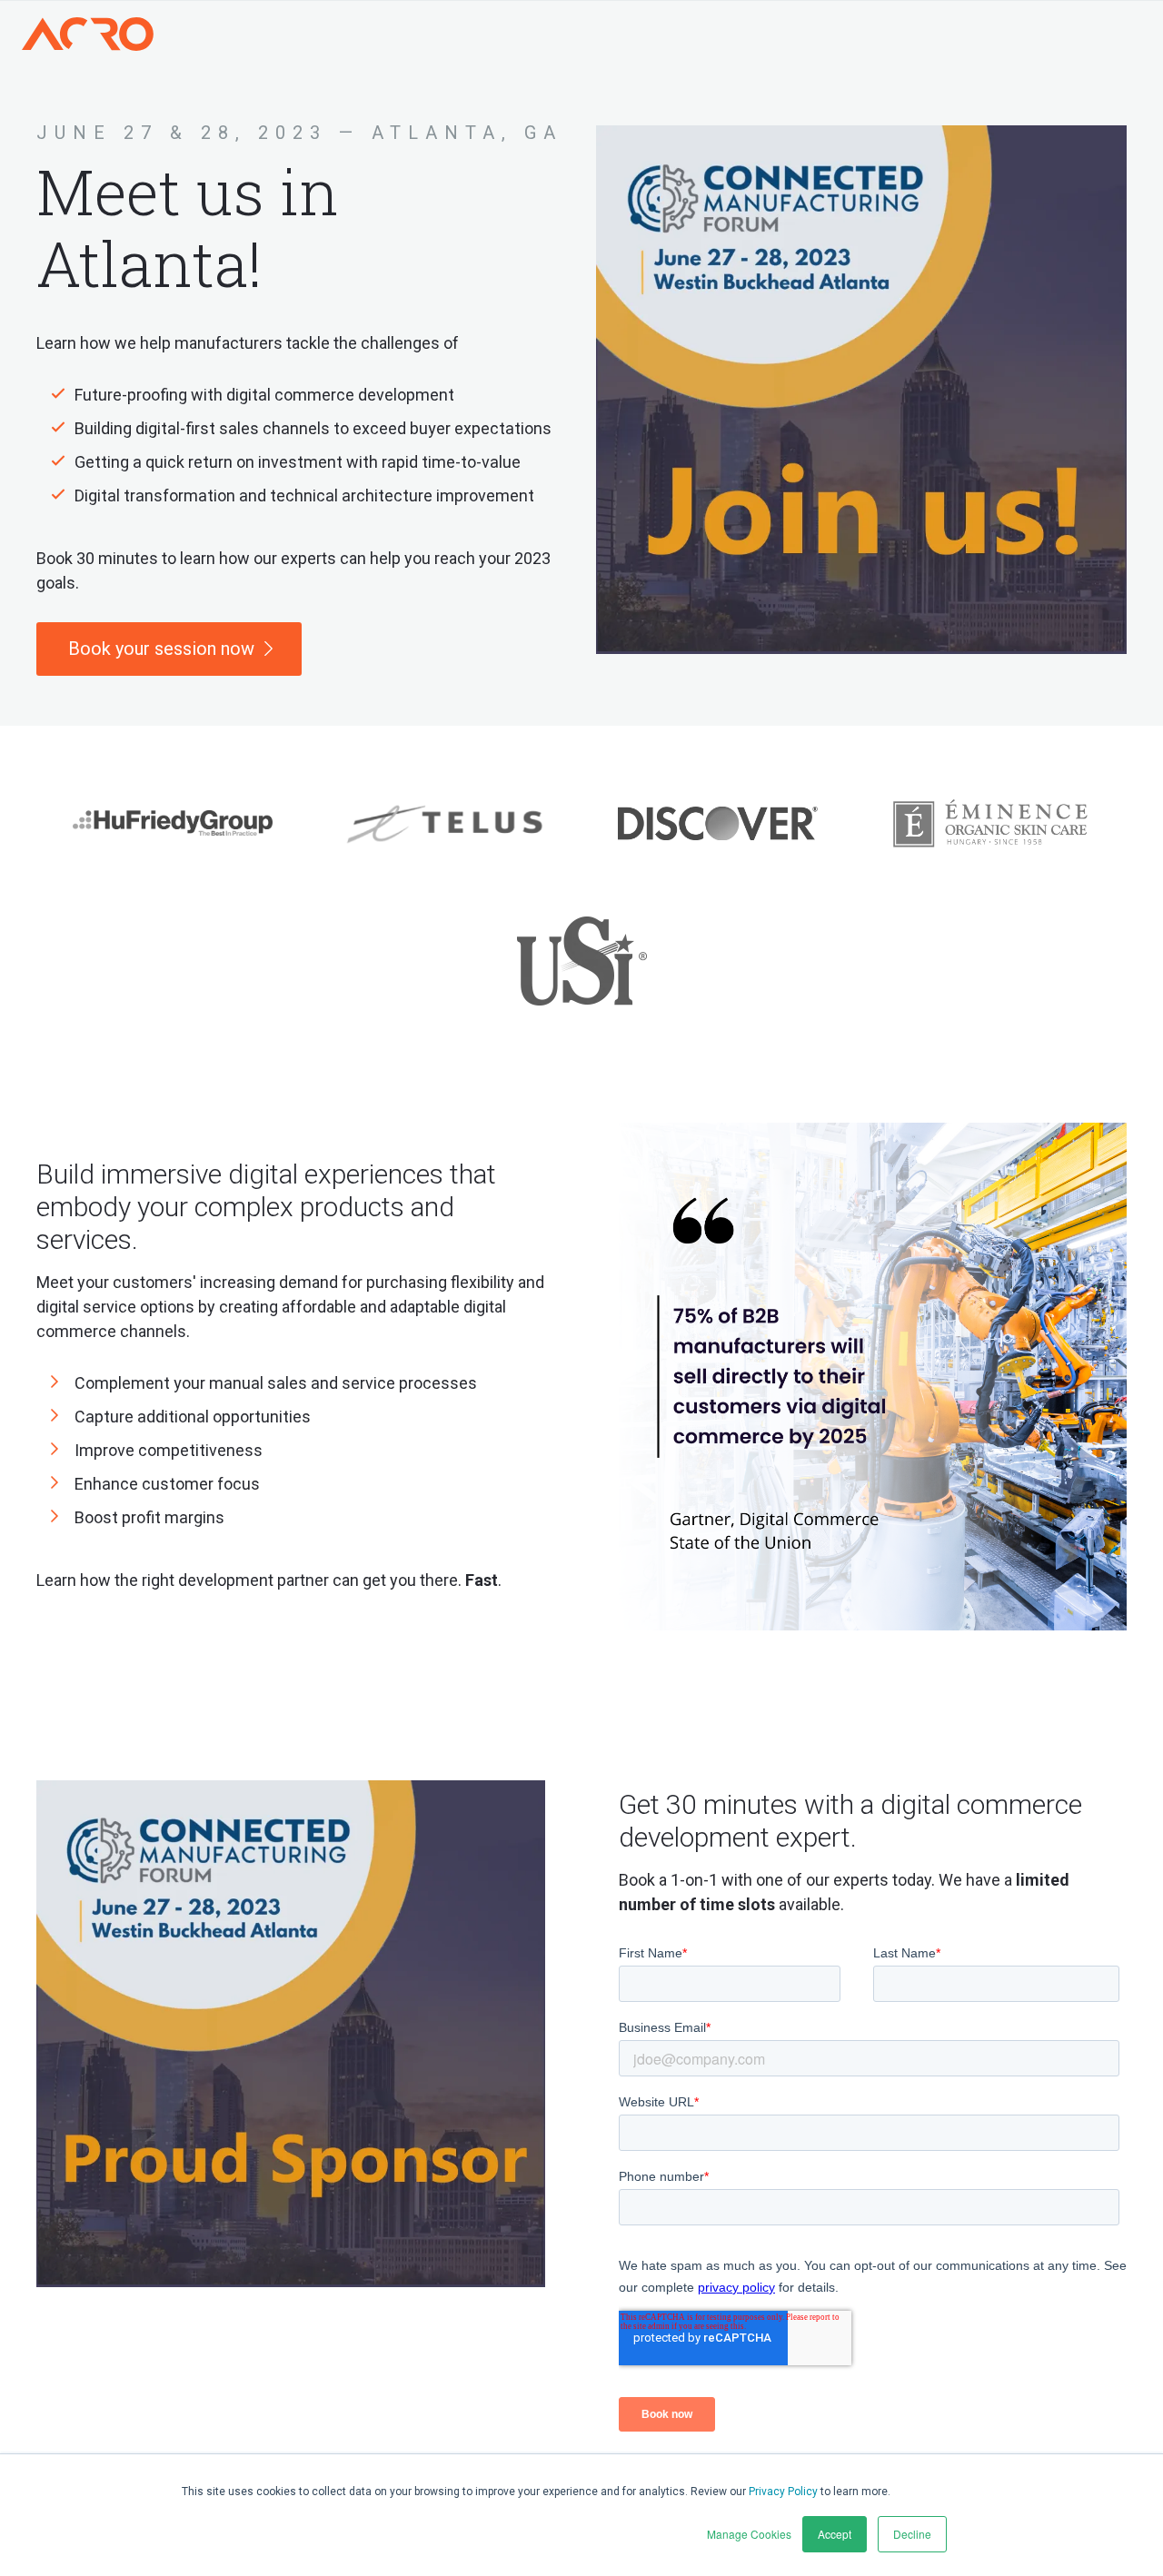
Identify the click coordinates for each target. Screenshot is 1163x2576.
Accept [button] (835, 2534)
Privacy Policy (783, 2492)
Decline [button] (912, 2534)
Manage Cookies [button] (749, 2534)
